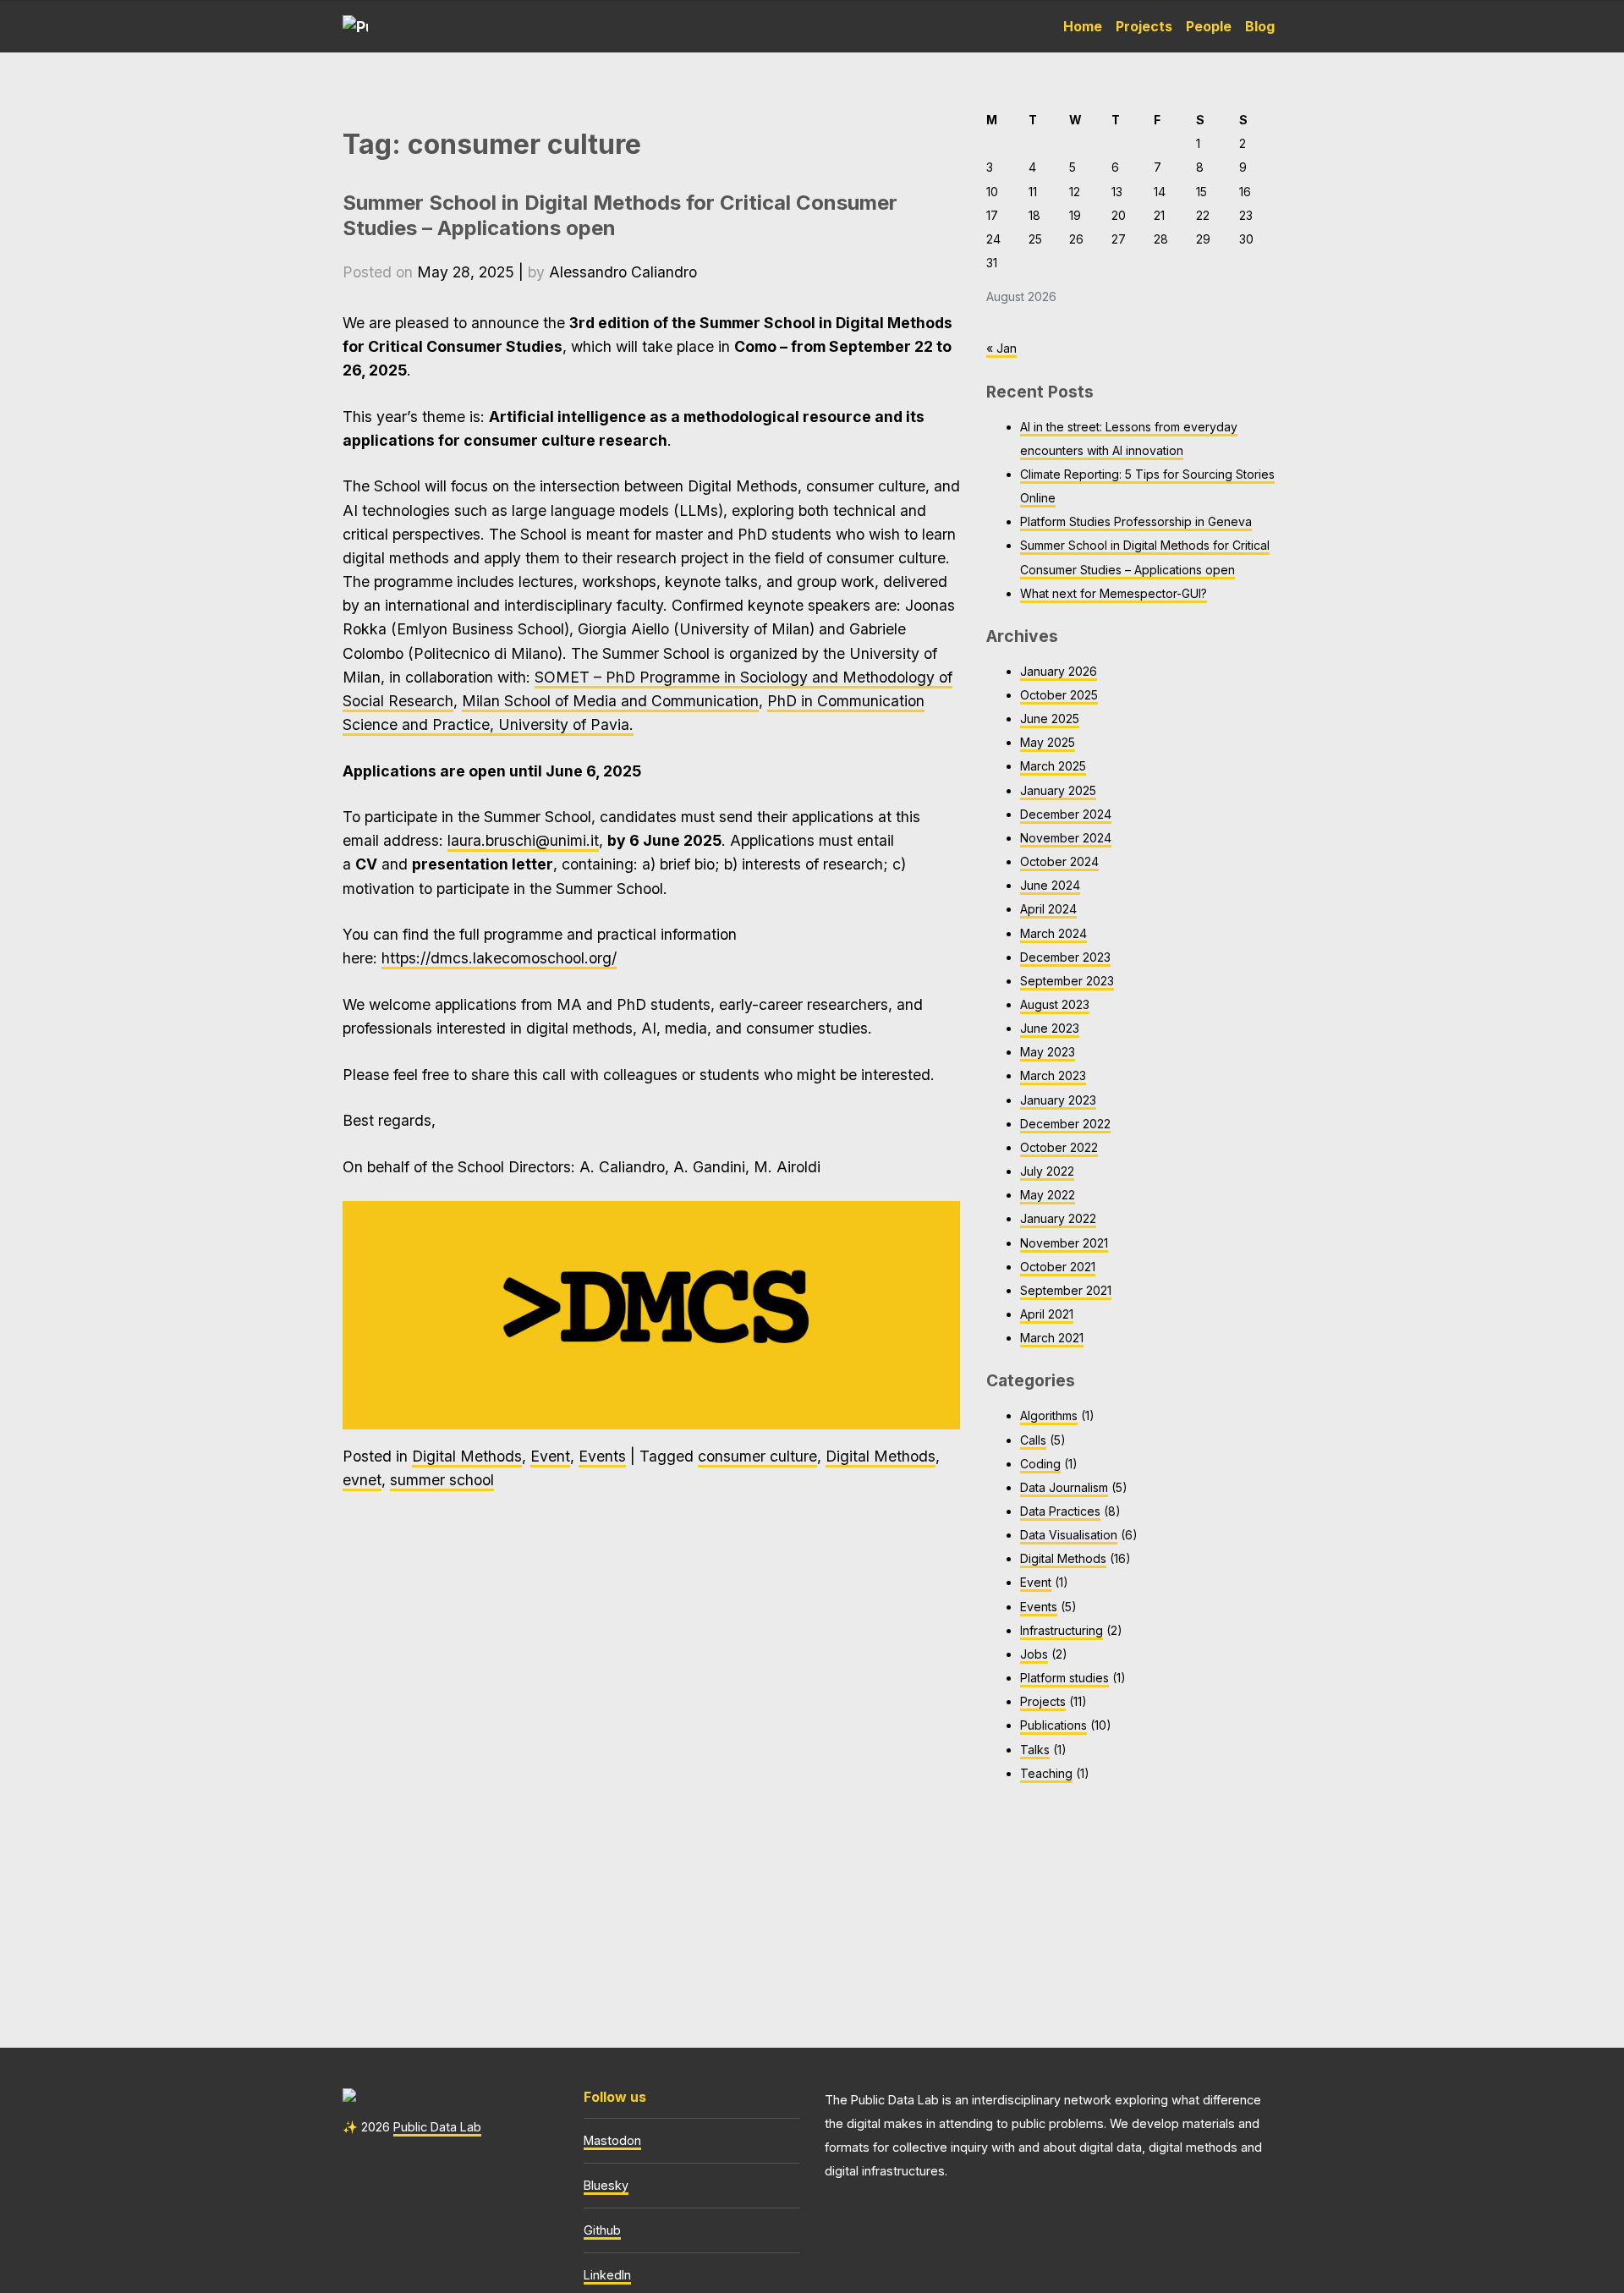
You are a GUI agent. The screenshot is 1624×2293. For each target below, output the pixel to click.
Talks (1035, 1750)
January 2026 (1059, 671)
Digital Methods (467, 1456)
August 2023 (1055, 1004)
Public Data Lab (437, 2127)
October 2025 (1059, 695)
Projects (1144, 26)
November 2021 (1064, 1243)
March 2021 (1052, 1338)
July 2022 (1047, 1171)
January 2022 (1058, 1218)
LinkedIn (607, 2275)
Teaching (1046, 1773)
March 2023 (1053, 1075)
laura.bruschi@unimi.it (523, 840)
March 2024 (1053, 933)
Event (550, 1456)
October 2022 (1059, 1147)
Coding (1040, 1464)
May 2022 (1048, 1195)
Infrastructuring (1062, 1630)
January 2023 (1058, 1100)
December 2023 (1065, 957)
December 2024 (1066, 814)
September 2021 (1066, 1290)
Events (602, 1456)
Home (1083, 26)
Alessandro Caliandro (623, 272)
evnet (362, 1480)
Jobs (1034, 1654)
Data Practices (1060, 1511)
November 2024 (1066, 838)
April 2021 (1047, 1314)
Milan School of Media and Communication (610, 701)
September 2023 (1067, 981)
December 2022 (1065, 1124)
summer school (442, 1480)
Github (602, 2230)
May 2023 (1048, 1052)
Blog (1260, 26)
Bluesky (606, 2185)
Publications (1053, 1725)
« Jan (1001, 348)
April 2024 (1048, 909)
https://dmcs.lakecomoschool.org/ (499, 958)
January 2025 (1058, 790)
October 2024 (1059, 861)
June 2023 (1050, 1028)
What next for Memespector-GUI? (1114, 593)
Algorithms (1049, 1415)
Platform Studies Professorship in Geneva (1136, 521)
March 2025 (1053, 766)
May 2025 (1048, 742)
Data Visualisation (1069, 1535)
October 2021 (1058, 1267)
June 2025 (1050, 719)
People (1209, 26)
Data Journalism (1064, 1487)
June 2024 (1050, 885)
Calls (1033, 1440)
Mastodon (612, 2140)
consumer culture (757, 1456)
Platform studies (1064, 1678)
